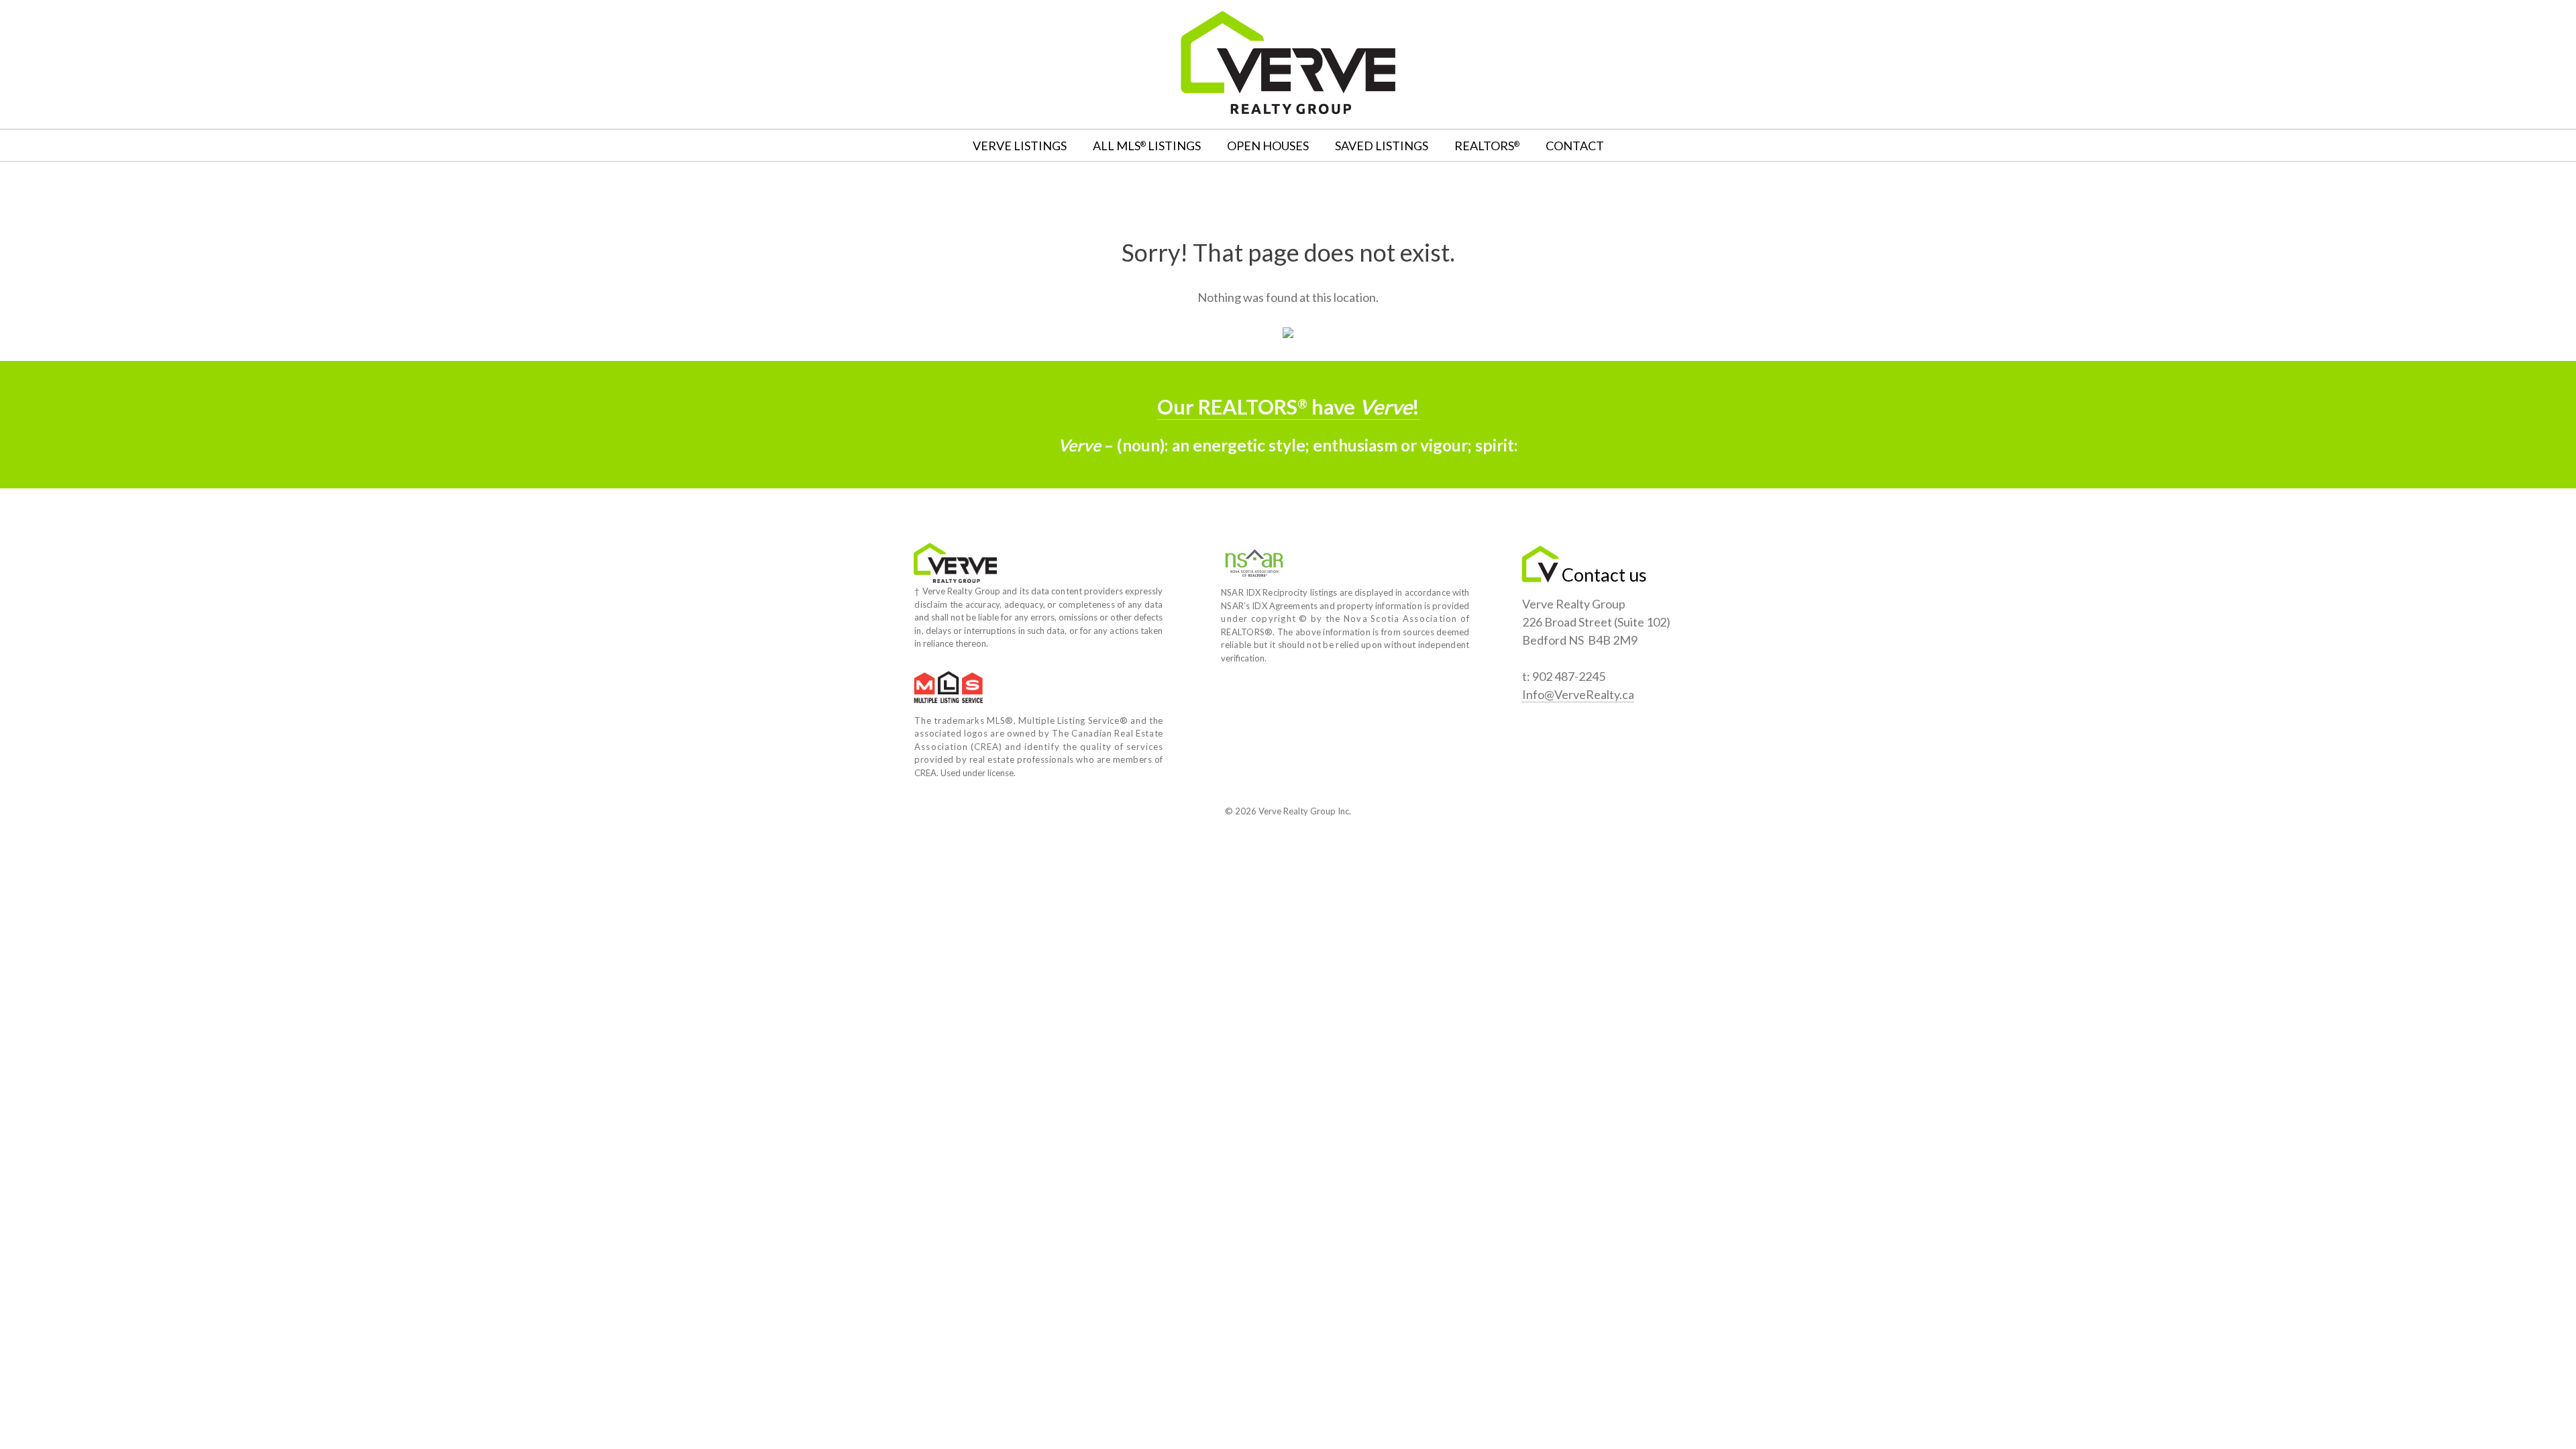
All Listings (1147, 146)
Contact (1575, 146)
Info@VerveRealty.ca (1578, 694)
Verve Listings (1020, 146)
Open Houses (1268, 146)
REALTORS (1487, 146)
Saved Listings (1382, 146)
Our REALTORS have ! (1288, 407)
